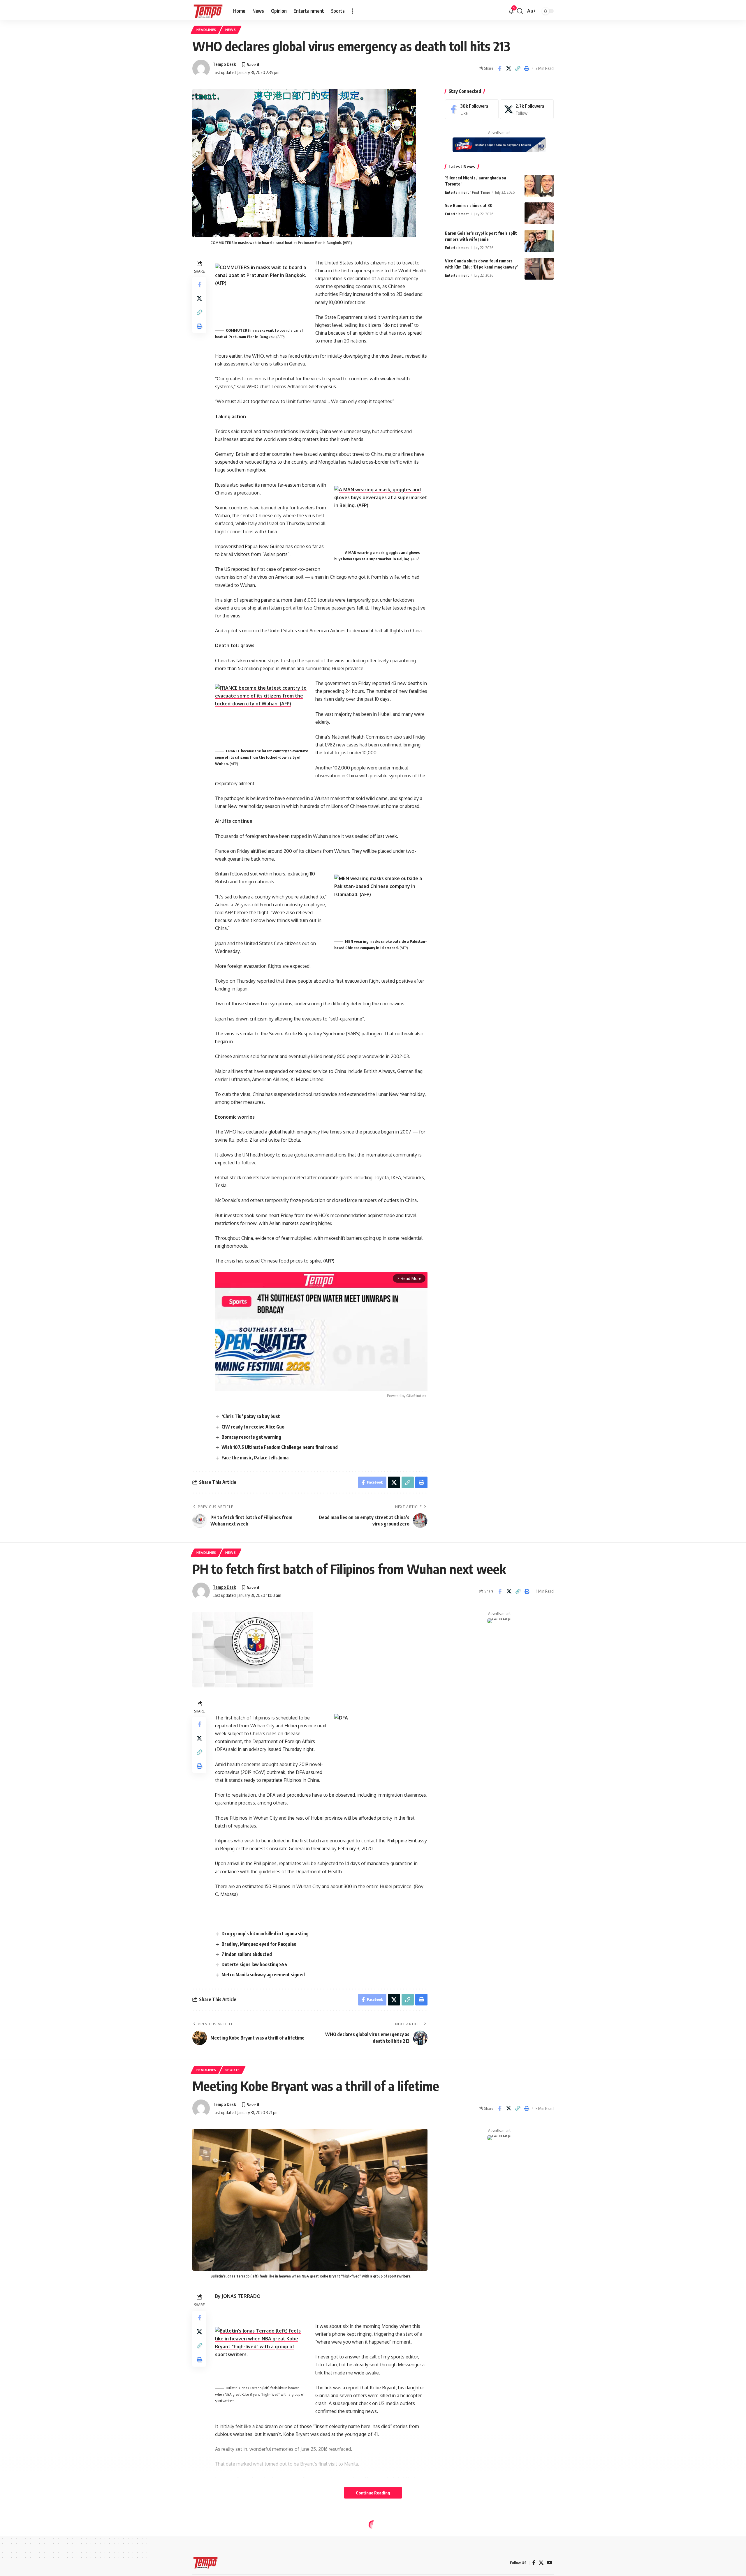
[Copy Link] (518, 68)
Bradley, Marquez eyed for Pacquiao (259, 1944)
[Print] (527, 68)
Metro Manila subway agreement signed (263, 1975)
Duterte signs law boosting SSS (254, 1964)
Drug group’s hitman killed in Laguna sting (265, 1934)
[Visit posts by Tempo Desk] (201, 68)
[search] (520, 11)
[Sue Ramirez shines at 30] (539, 213)
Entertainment (457, 192)
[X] (527, 109)
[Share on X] (509, 68)
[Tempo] (208, 11)
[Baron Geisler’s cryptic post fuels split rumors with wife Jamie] (539, 241)
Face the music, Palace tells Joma (255, 1458)
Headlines (206, 30)
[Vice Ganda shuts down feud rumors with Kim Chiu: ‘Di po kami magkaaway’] (539, 269)
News (231, 30)
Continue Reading (373, 2493)
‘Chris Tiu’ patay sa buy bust (251, 1416)
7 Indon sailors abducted (247, 1954)
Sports (233, 2070)
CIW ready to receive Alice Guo (253, 1427)
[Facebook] (472, 109)
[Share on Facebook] (499, 68)
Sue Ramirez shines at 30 (469, 205)
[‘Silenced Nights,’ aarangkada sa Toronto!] (539, 186)
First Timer (481, 192)
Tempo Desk (224, 64)
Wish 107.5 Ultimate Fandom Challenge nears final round (280, 1447)
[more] (352, 11)
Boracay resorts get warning (251, 1437)
